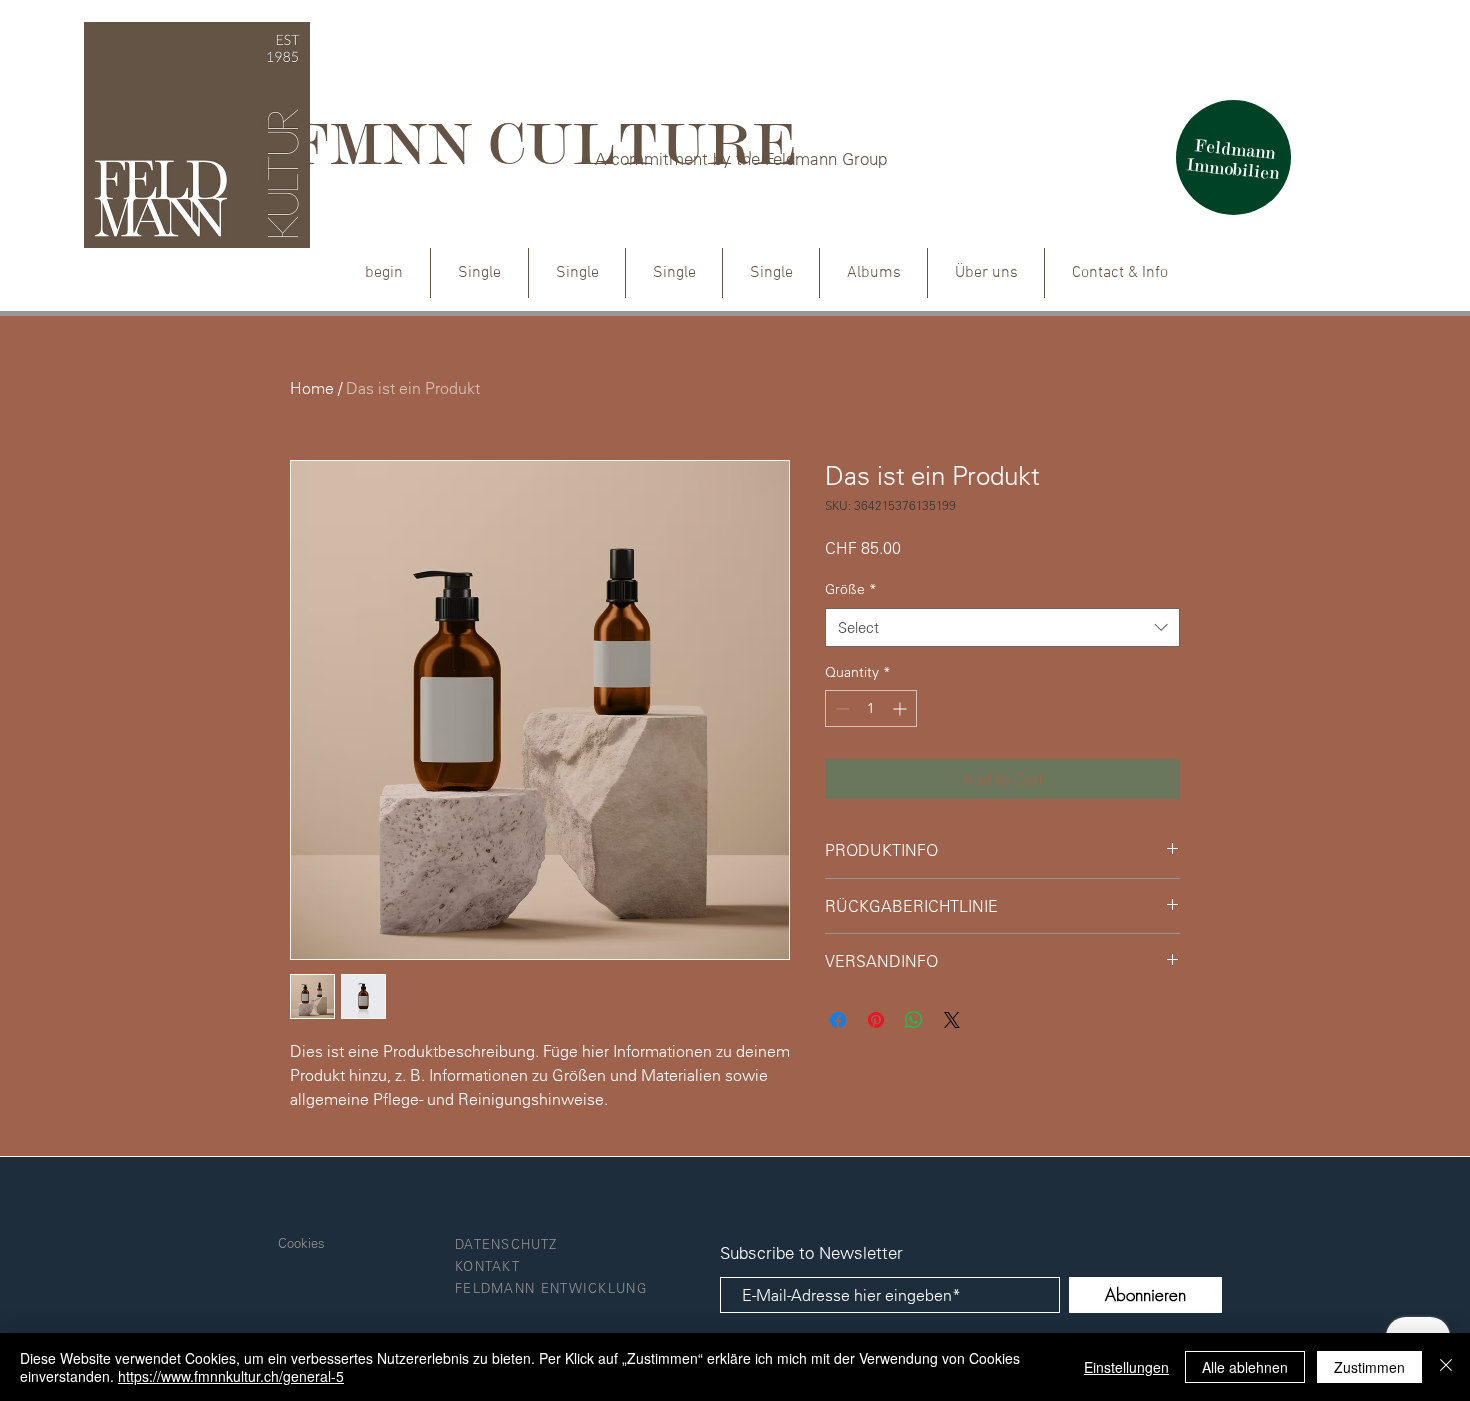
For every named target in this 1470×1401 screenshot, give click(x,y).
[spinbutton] (871, 708)
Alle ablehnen (1245, 1367)
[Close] (1446, 1367)
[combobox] (1002, 627)
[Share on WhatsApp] (914, 1020)
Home (312, 388)
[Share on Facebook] (838, 1020)
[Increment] (901, 708)
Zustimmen (1369, 1367)
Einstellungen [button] (1126, 1367)
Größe (851, 589)
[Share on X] (952, 1020)
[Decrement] (840, 708)
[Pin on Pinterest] (876, 1020)
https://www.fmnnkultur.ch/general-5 (231, 1376)
